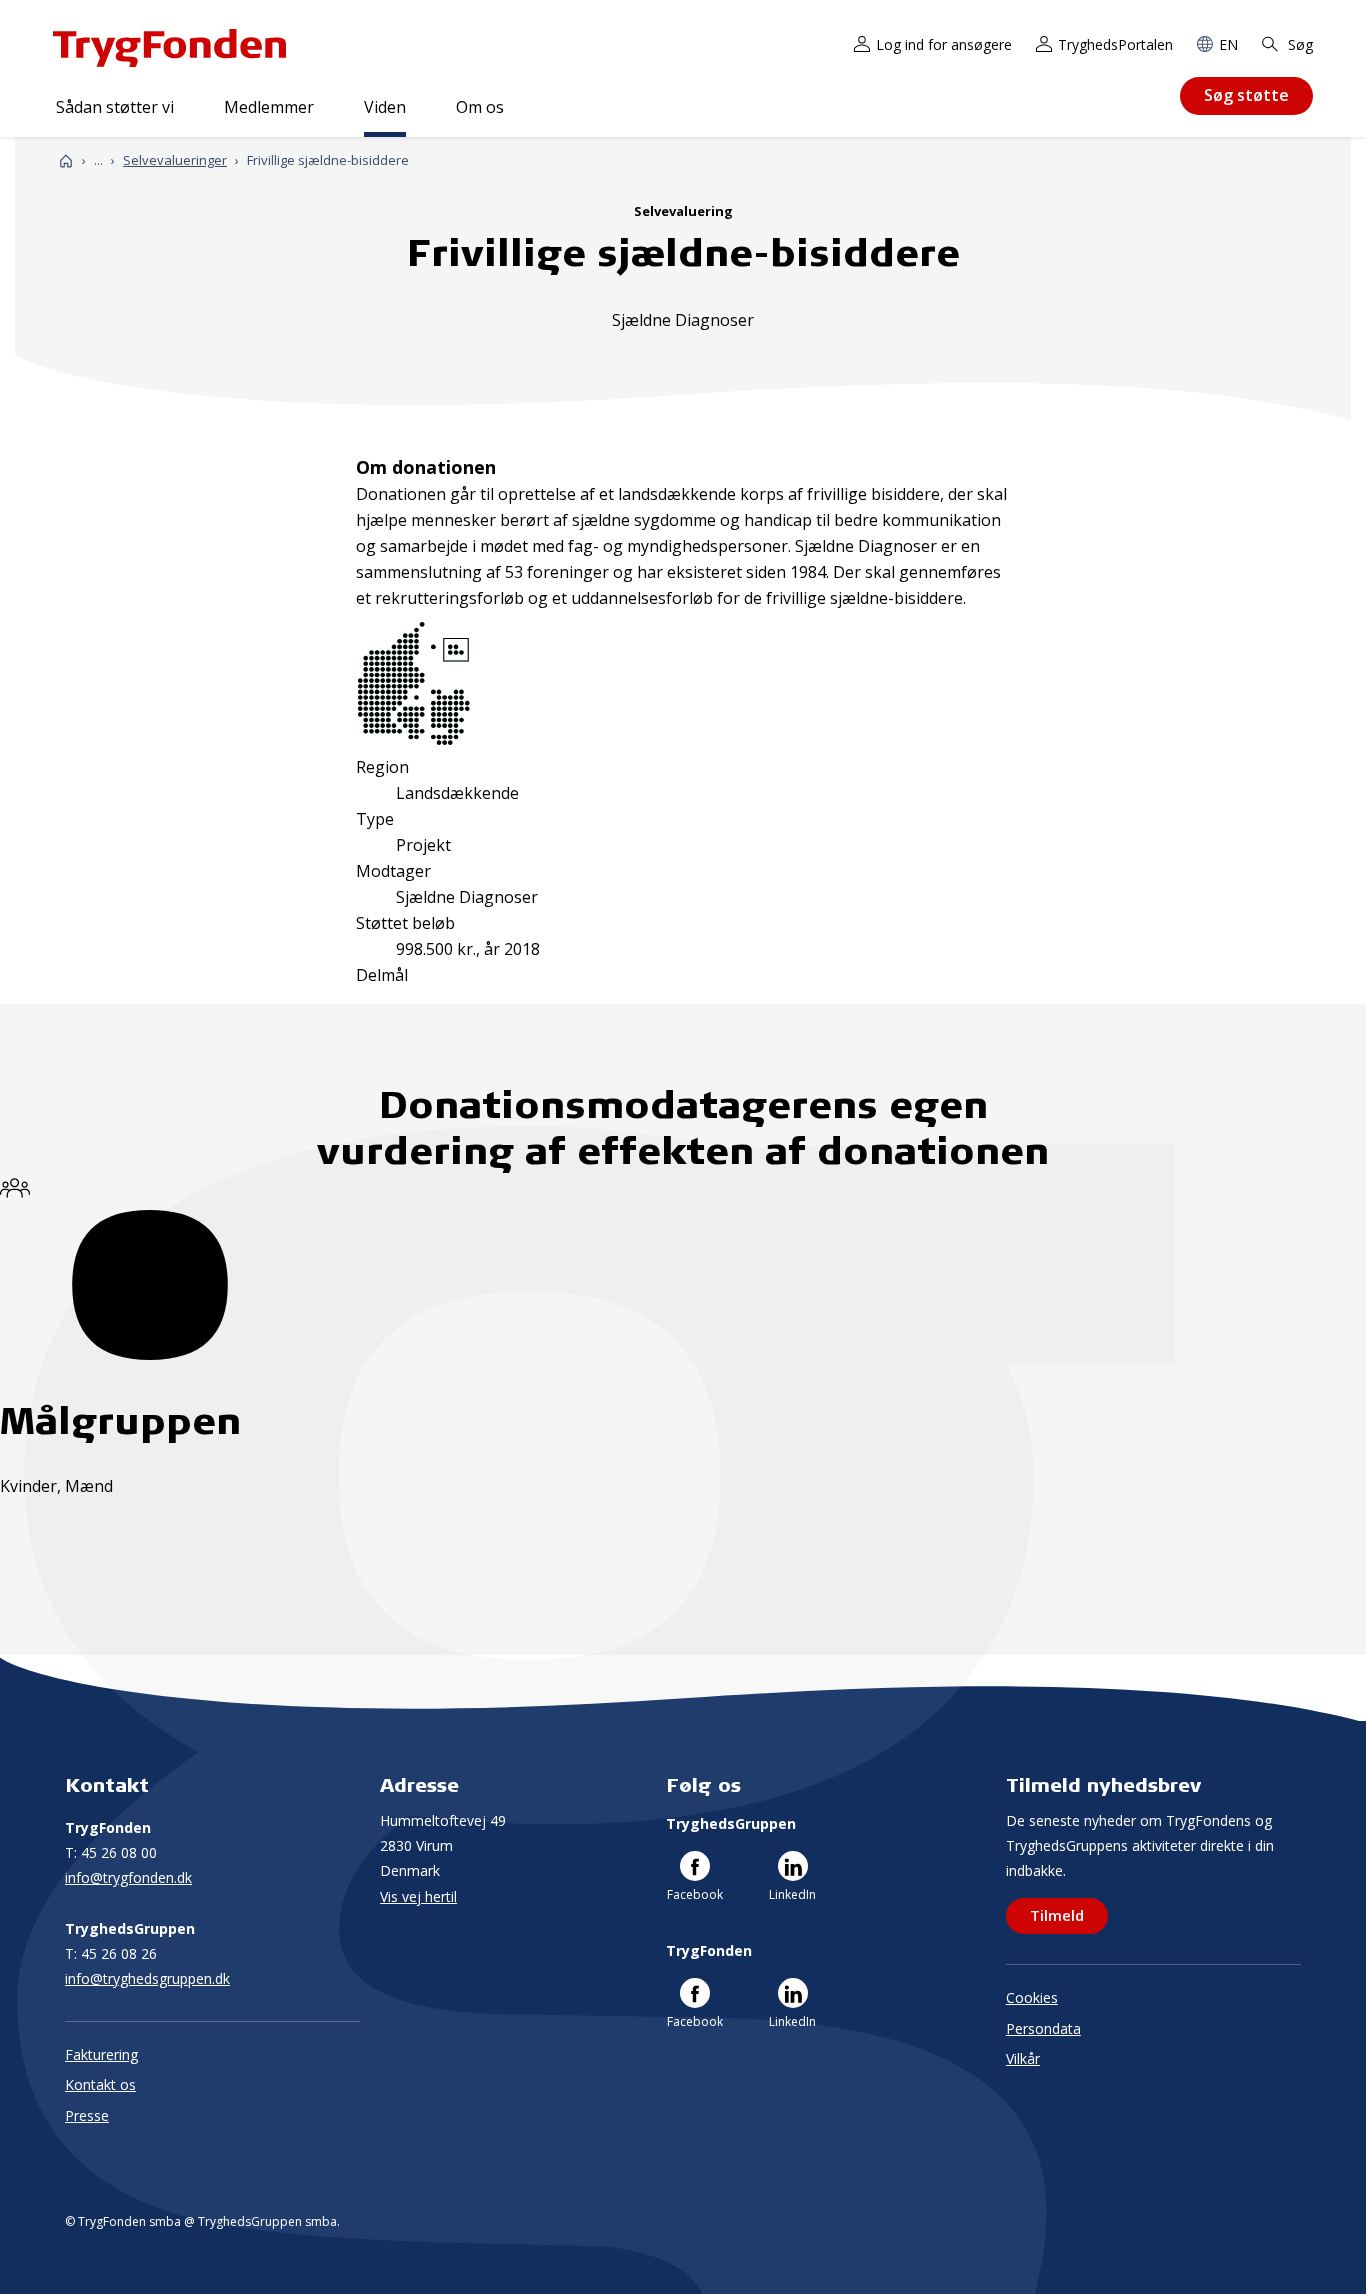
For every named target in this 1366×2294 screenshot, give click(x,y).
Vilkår (1023, 2058)
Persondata (1043, 2028)
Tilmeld (1057, 1915)
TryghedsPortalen (1115, 44)
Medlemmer (269, 107)
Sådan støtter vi (115, 107)
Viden (385, 107)
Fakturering (101, 2054)
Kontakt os (100, 2084)
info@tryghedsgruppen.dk (147, 1978)
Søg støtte (1246, 95)
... (98, 160)
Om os (480, 107)
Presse (87, 2115)
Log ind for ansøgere (944, 44)
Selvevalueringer (175, 160)
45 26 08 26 (111, 1953)
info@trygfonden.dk (128, 1877)
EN (1228, 44)
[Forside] (66, 160)
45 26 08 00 (111, 1852)
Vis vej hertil (418, 1896)
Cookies (1032, 1997)
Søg (1298, 44)
